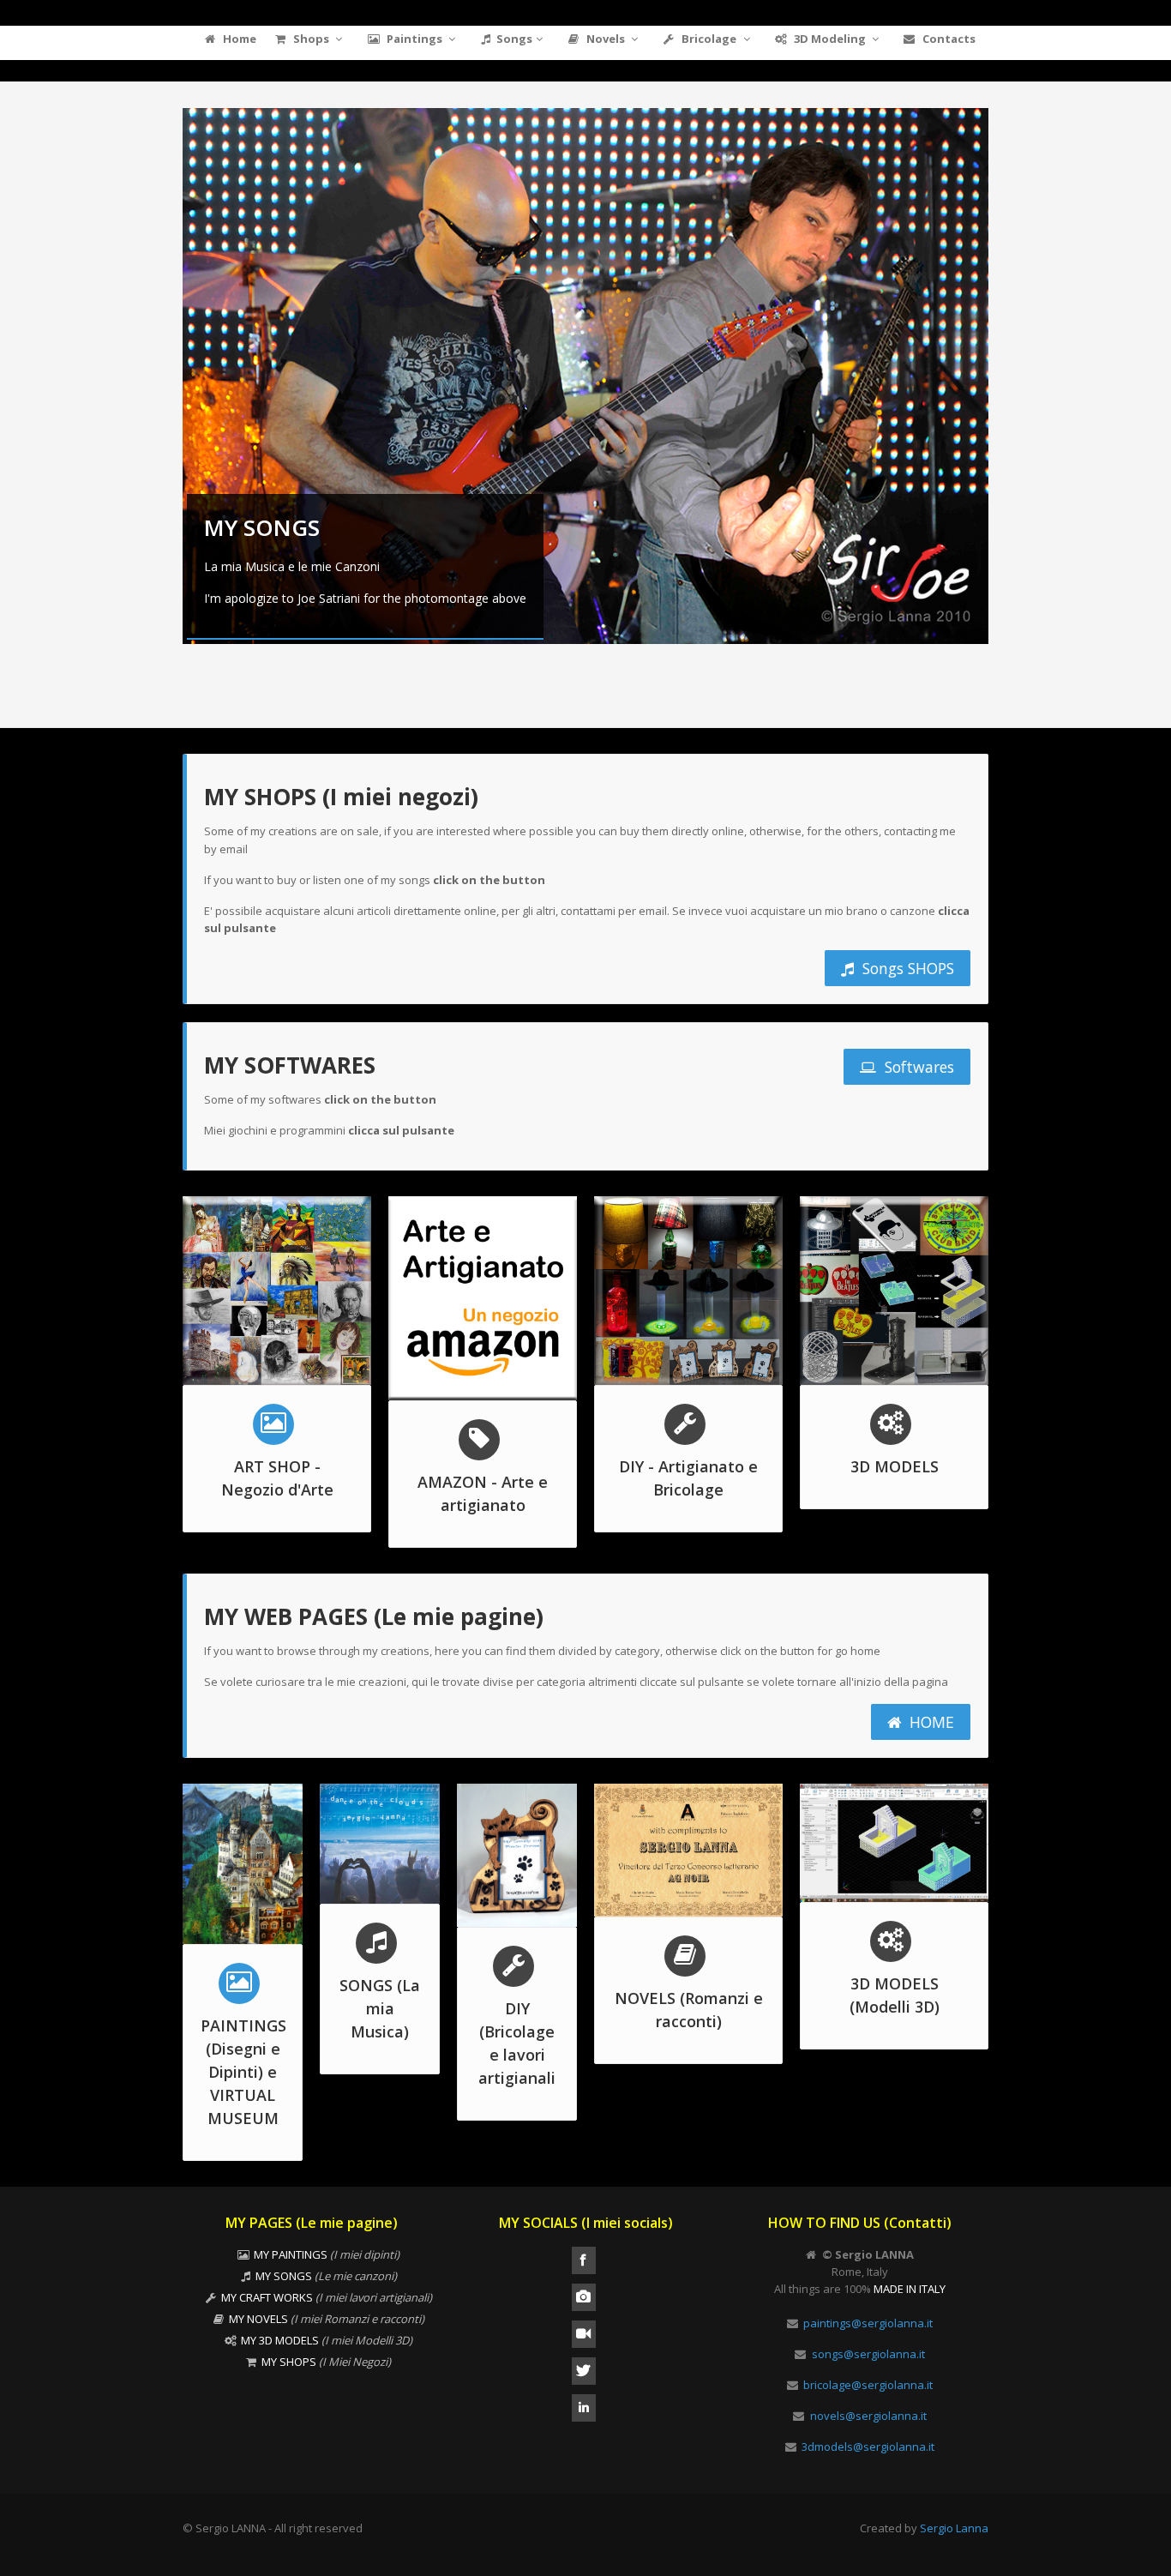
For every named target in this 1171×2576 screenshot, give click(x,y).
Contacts (948, 39)
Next (1006, 392)
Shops (311, 39)
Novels (606, 39)
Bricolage (709, 39)
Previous (165, 392)
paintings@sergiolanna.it (868, 2323)
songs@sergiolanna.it (868, 2354)
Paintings (414, 39)
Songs (514, 39)
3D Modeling (830, 39)
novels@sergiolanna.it (868, 2416)
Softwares (917, 1067)
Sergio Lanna (954, 2528)
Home (238, 39)
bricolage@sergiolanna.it (868, 2385)
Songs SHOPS (906, 968)
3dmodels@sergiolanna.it (868, 2447)
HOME (930, 1722)
